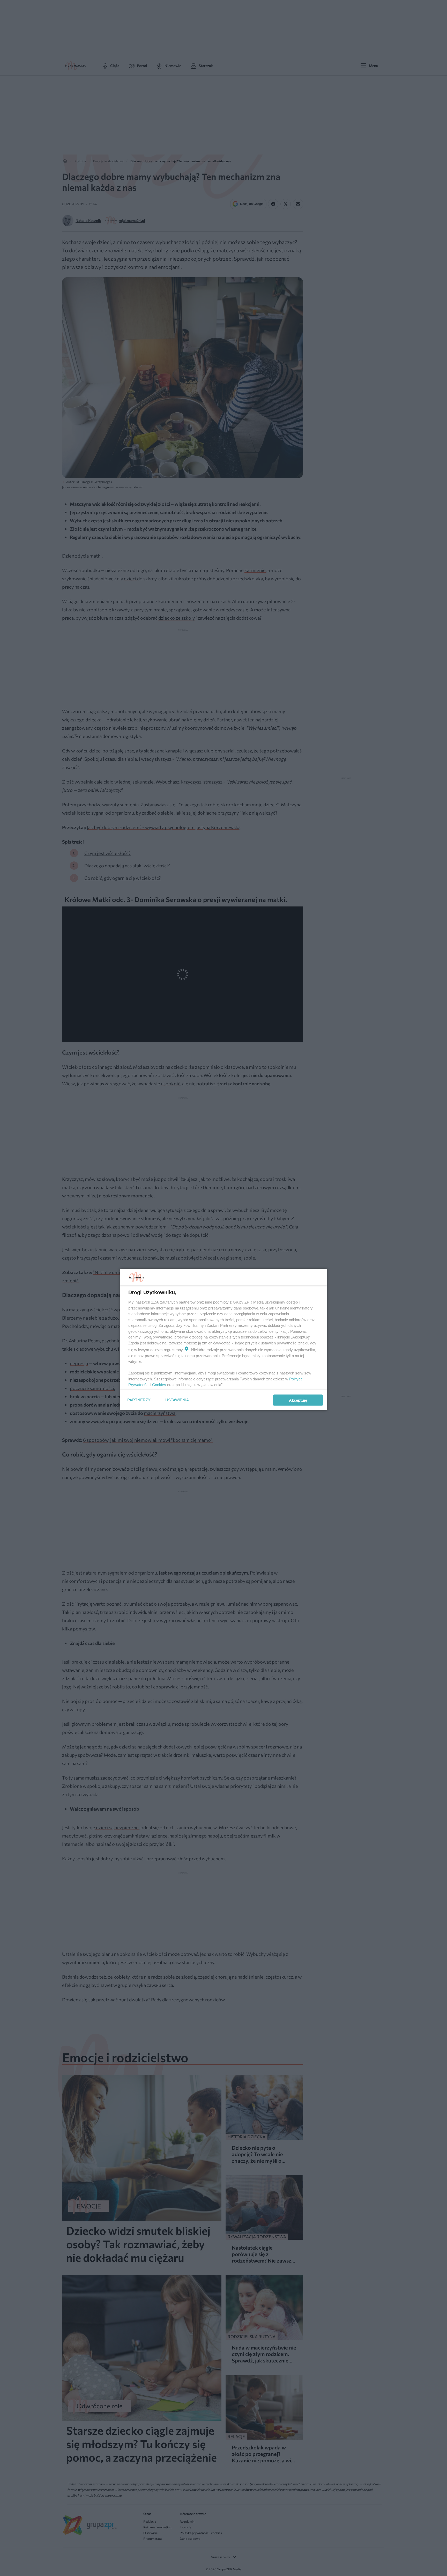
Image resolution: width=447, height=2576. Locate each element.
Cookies (159, 1385)
